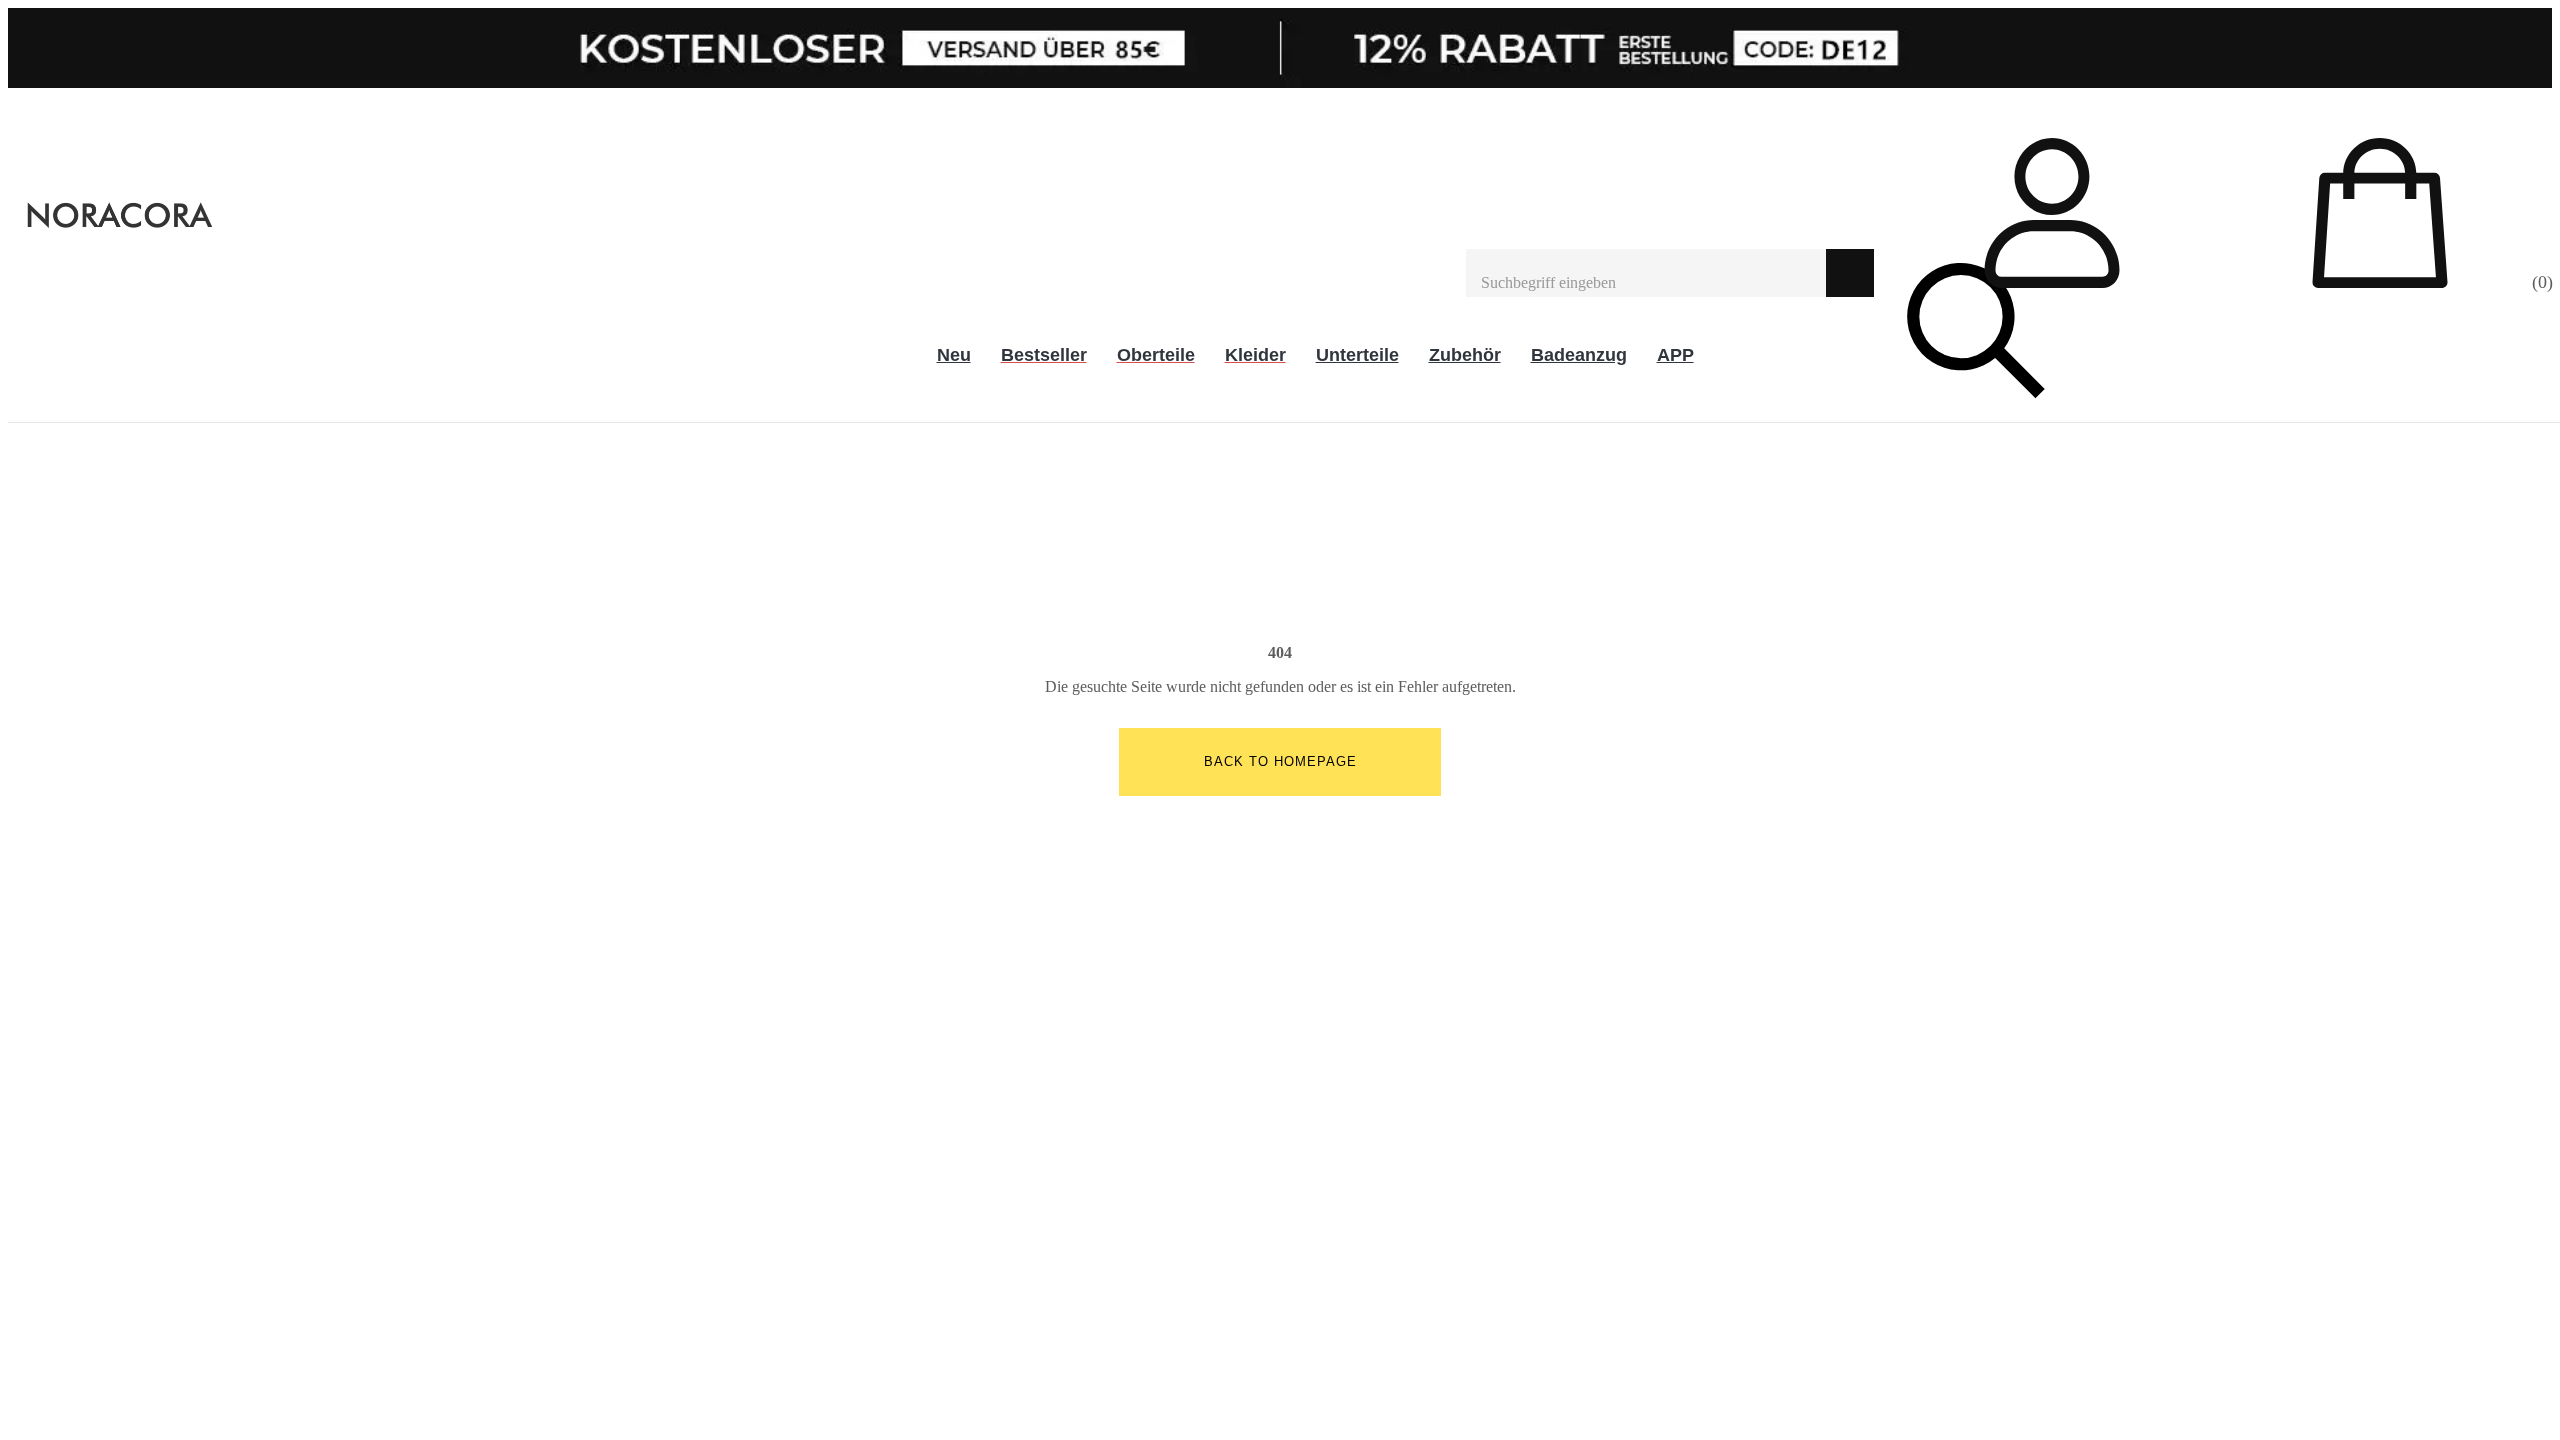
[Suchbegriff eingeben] (1646, 273)
